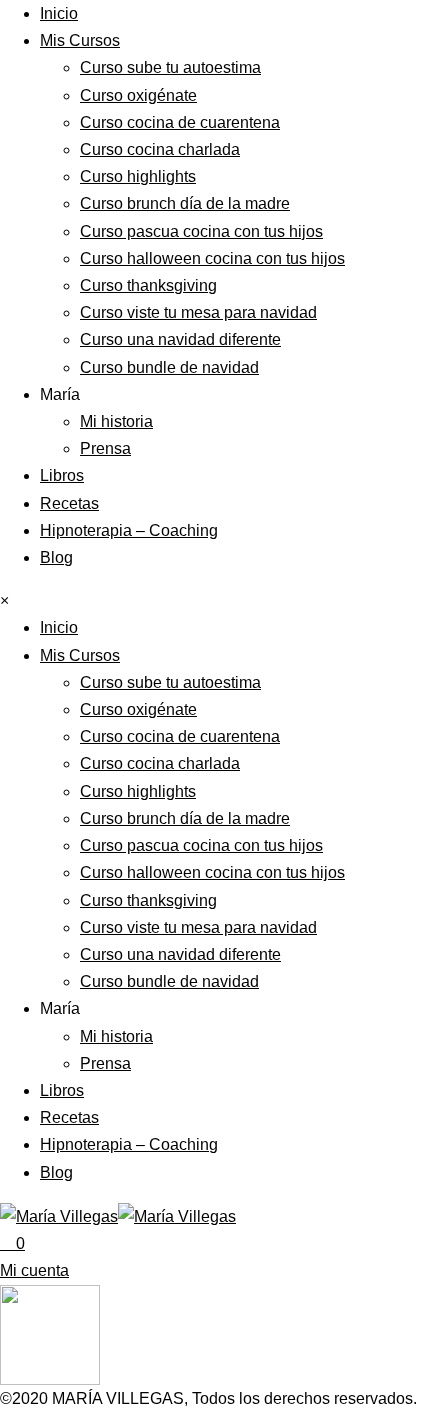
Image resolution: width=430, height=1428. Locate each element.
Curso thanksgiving (148, 285)
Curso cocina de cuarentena (180, 122)
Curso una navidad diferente (180, 339)
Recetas (69, 503)
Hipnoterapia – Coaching (129, 530)
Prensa (105, 448)
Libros (62, 475)
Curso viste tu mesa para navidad (198, 312)
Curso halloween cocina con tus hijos (212, 258)
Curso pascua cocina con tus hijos (201, 231)
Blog (56, 557)
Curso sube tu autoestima (170, 67)
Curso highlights (138, 176)
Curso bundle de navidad (169, 367)
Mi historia (116, 421)
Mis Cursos (80, 40)
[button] (34, 1270)
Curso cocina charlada (160, 149)
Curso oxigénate (138, 95)
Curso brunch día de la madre (185, 203)
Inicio (59, 13)
